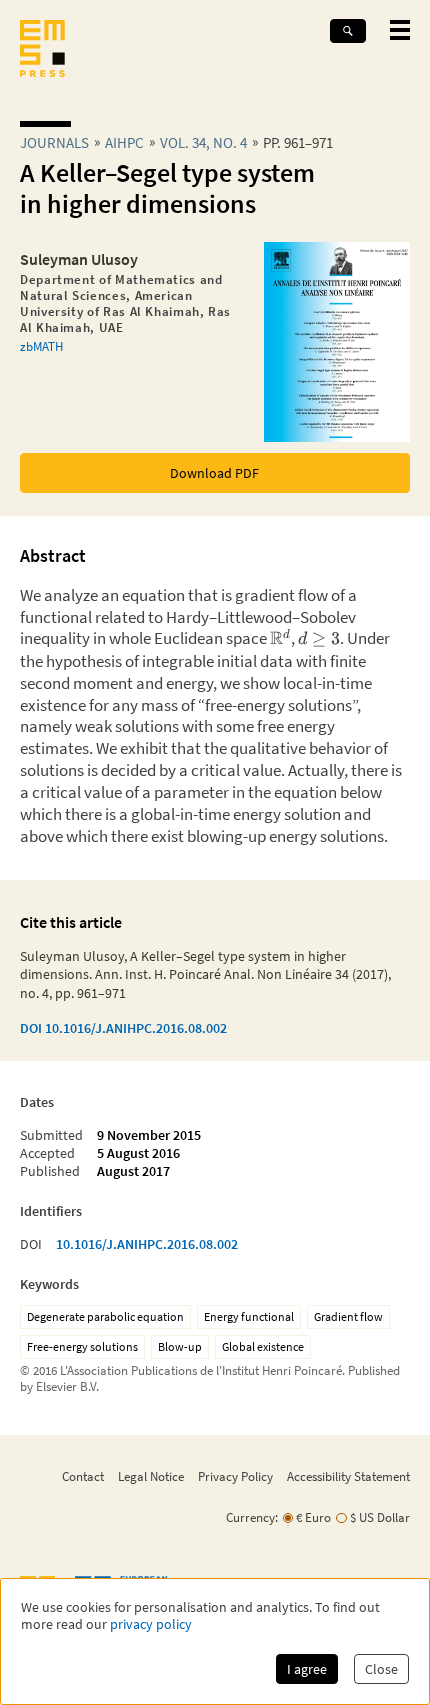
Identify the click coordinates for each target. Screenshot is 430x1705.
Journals (54, 142)
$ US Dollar (380, 1517)
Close (381, 1669)
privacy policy (151, 1624)
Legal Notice (151, 1476)
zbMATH (41, 346)
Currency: (252, 1517)
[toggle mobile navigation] (400, 30)
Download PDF (214, 473)
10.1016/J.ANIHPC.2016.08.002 (147, 1244)
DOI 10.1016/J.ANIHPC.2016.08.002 (123, 1028)
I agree (307, 1669)
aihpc (124, 142)
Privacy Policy (235, 1476)
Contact (83, 1476)
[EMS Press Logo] (42, 50)
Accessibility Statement (348, 1476)
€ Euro (313, 1517)
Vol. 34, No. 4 (203, 142)
